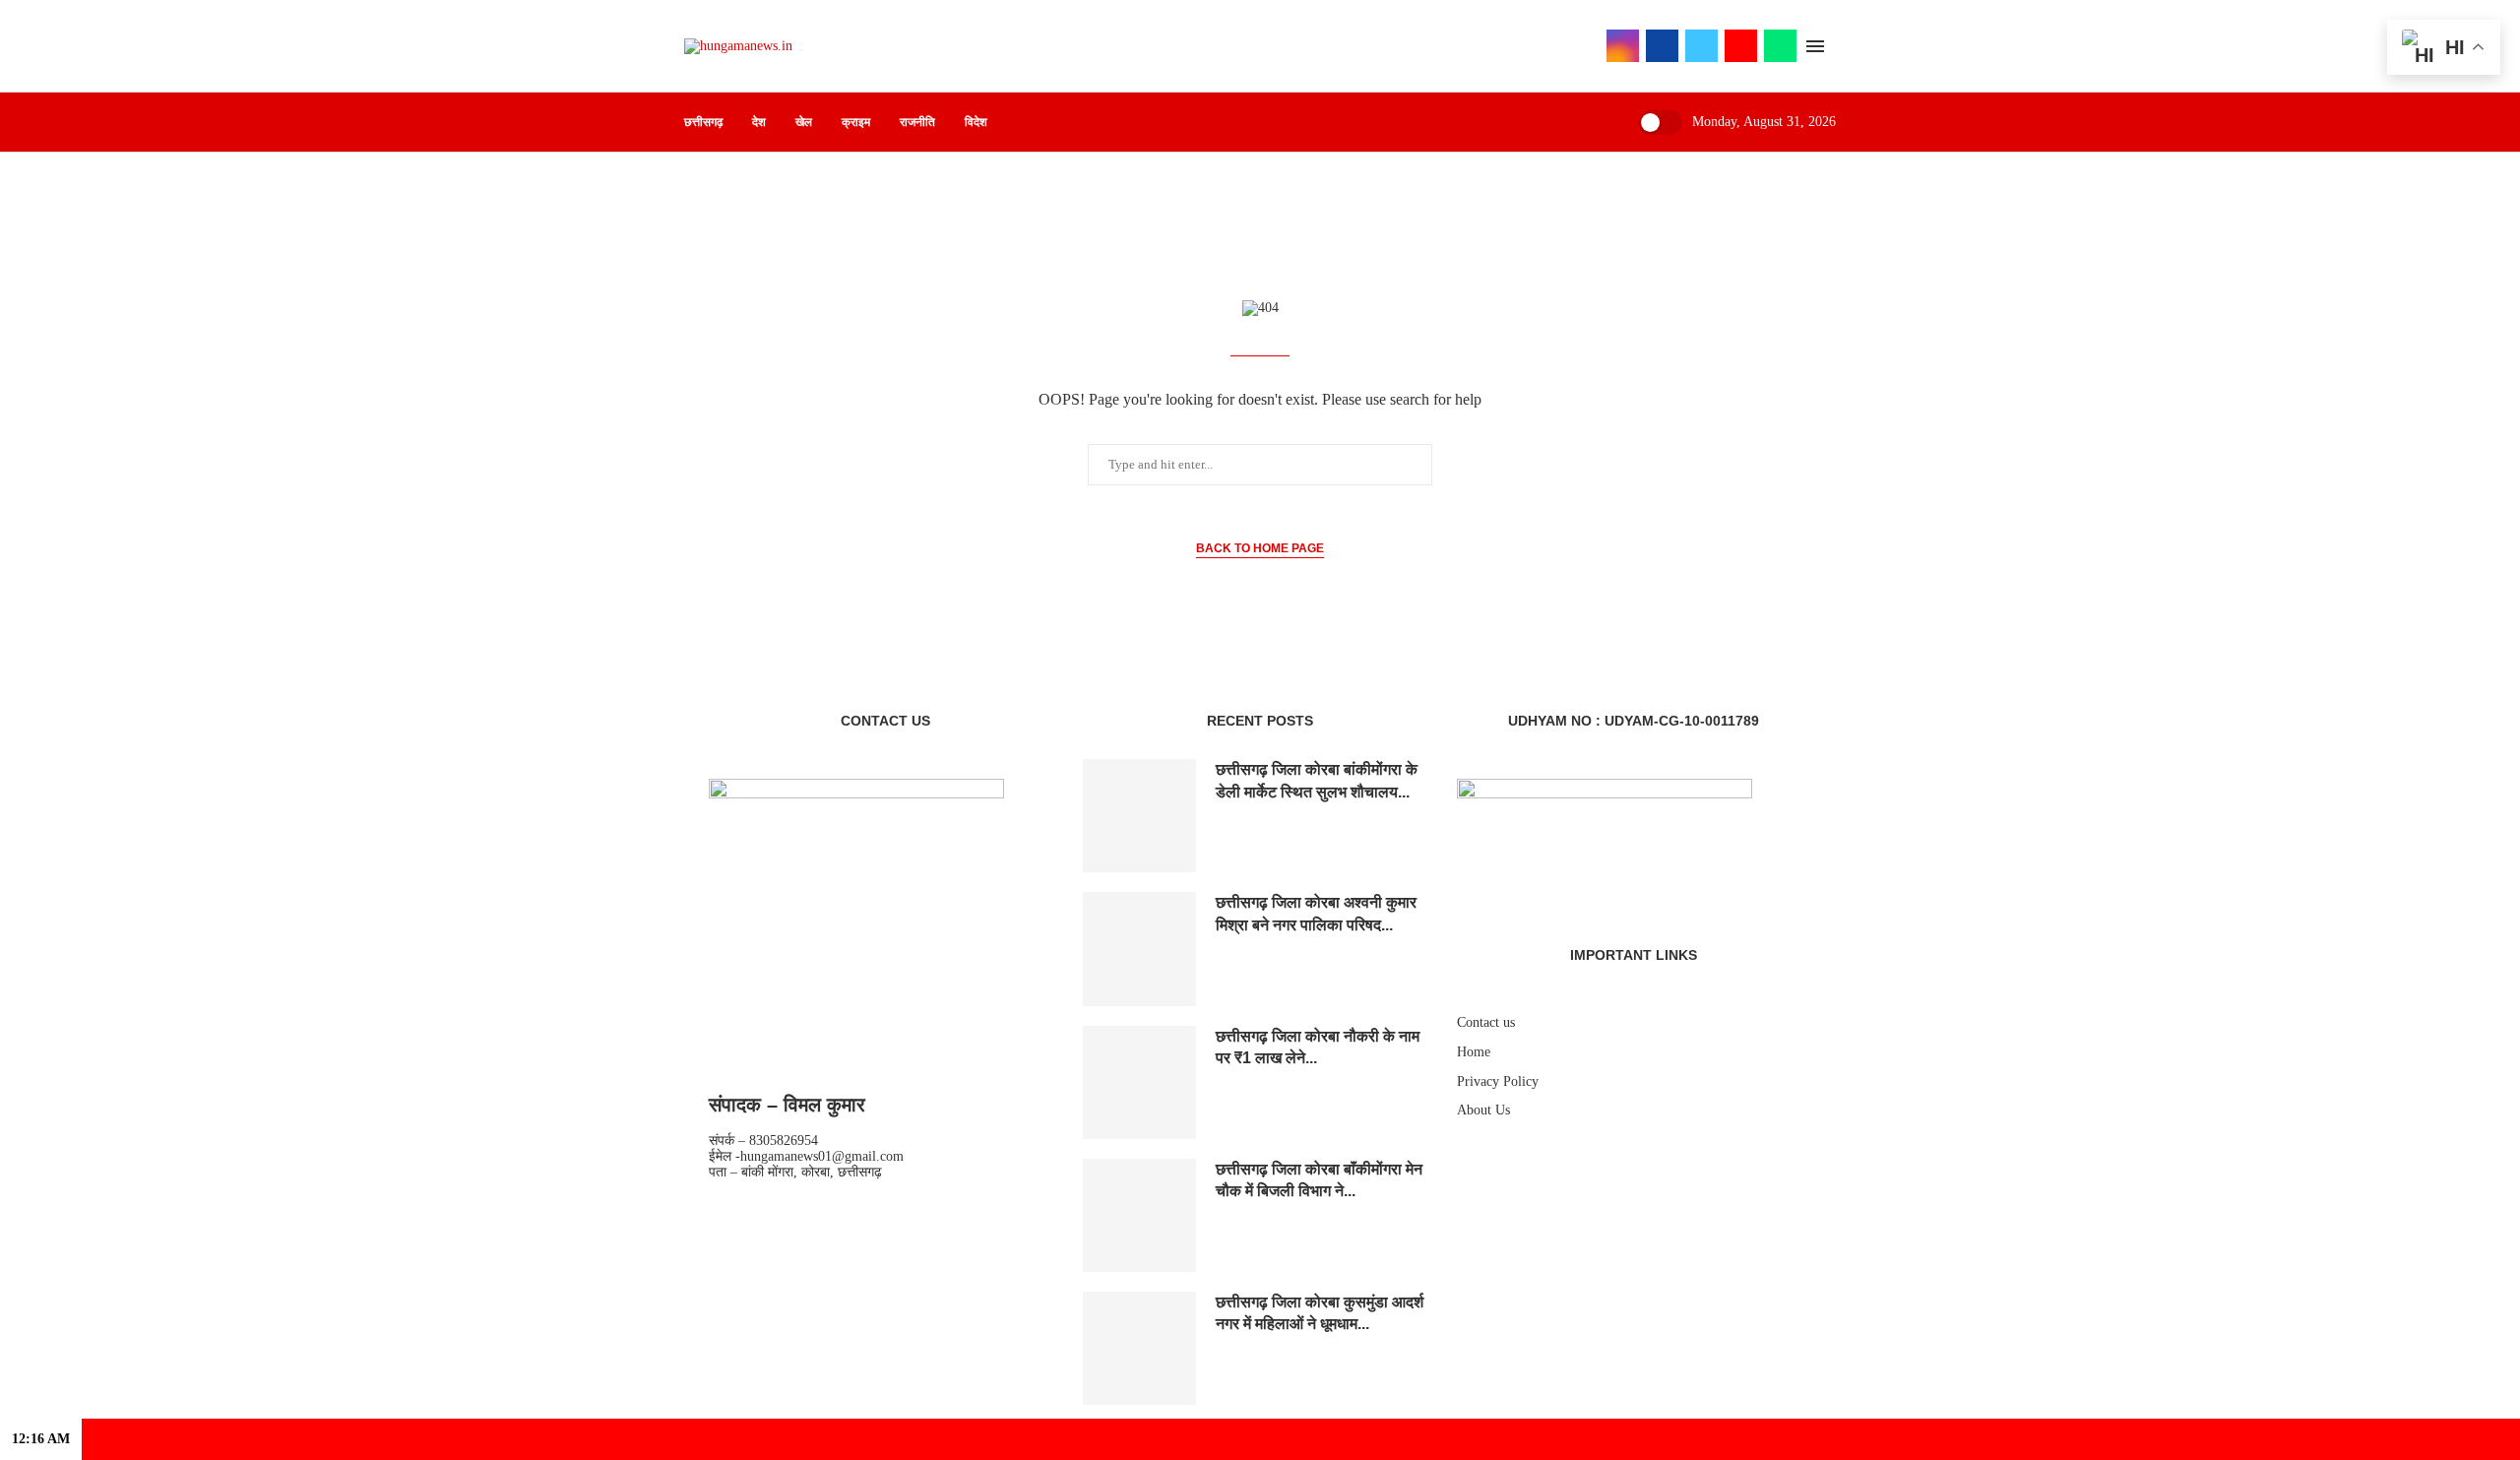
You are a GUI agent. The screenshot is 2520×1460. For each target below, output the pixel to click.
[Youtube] (1741, 46)
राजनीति (917, 122)
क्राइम (856, 122)
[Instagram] (1623, 46)
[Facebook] (1662, 46)
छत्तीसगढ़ (703, 122)
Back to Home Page (1260, 548)
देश (759, 122)
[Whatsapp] (1780, 46)
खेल (804, 122)
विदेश (976, 122)
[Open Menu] (1815, 46)
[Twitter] (1701, 46)
